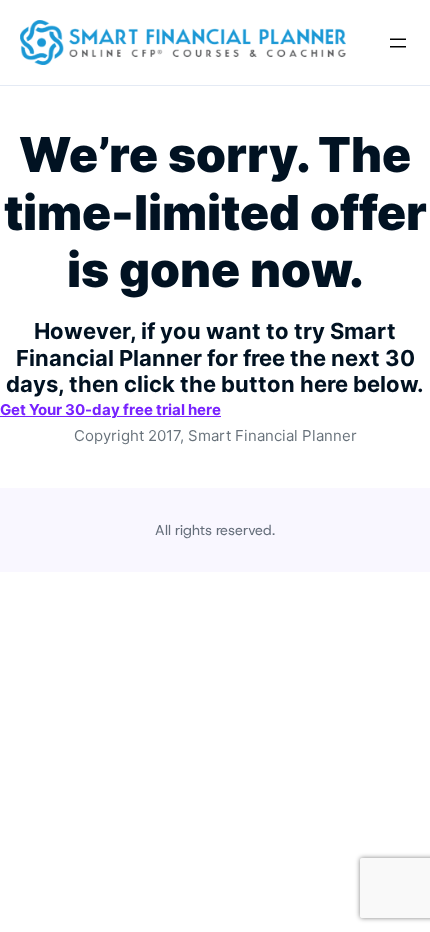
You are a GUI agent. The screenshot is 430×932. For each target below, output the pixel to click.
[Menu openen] (398, 43)
